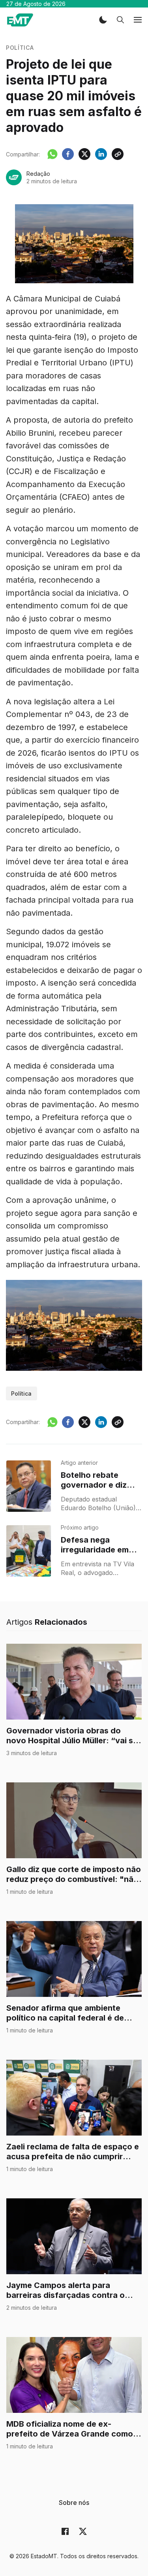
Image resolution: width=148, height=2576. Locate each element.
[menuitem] (74, 2503)
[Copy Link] (118, 154)
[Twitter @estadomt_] (83, 2531)
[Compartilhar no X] (84, 154)
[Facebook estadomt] (65, 2531)
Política (20, 48)
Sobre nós (74, 2503)
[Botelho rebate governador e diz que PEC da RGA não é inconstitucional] (29, 1486)
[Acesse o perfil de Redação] (14, 177)
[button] (103, 20)
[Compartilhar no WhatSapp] (52, 154)
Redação (38, 174)
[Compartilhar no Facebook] (68, 154)
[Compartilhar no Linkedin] (101, 154)
